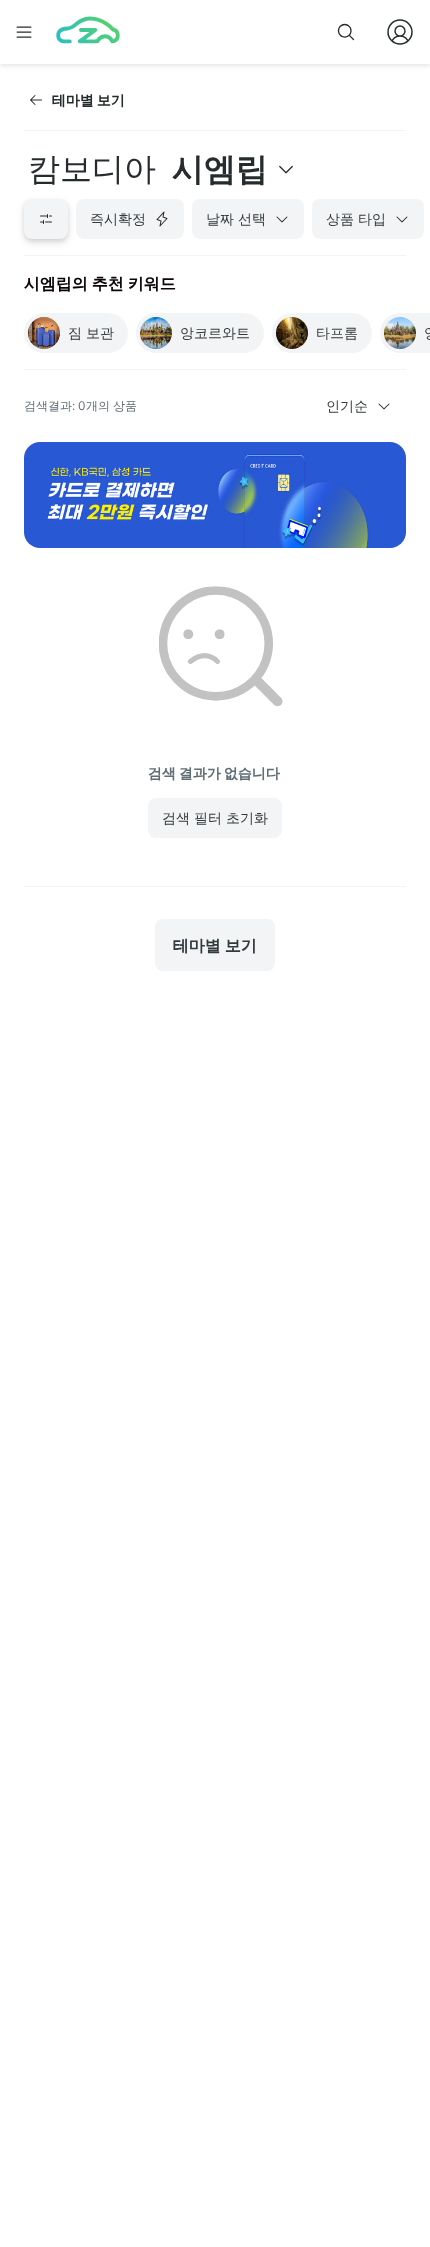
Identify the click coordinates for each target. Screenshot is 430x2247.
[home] (88, 32)
